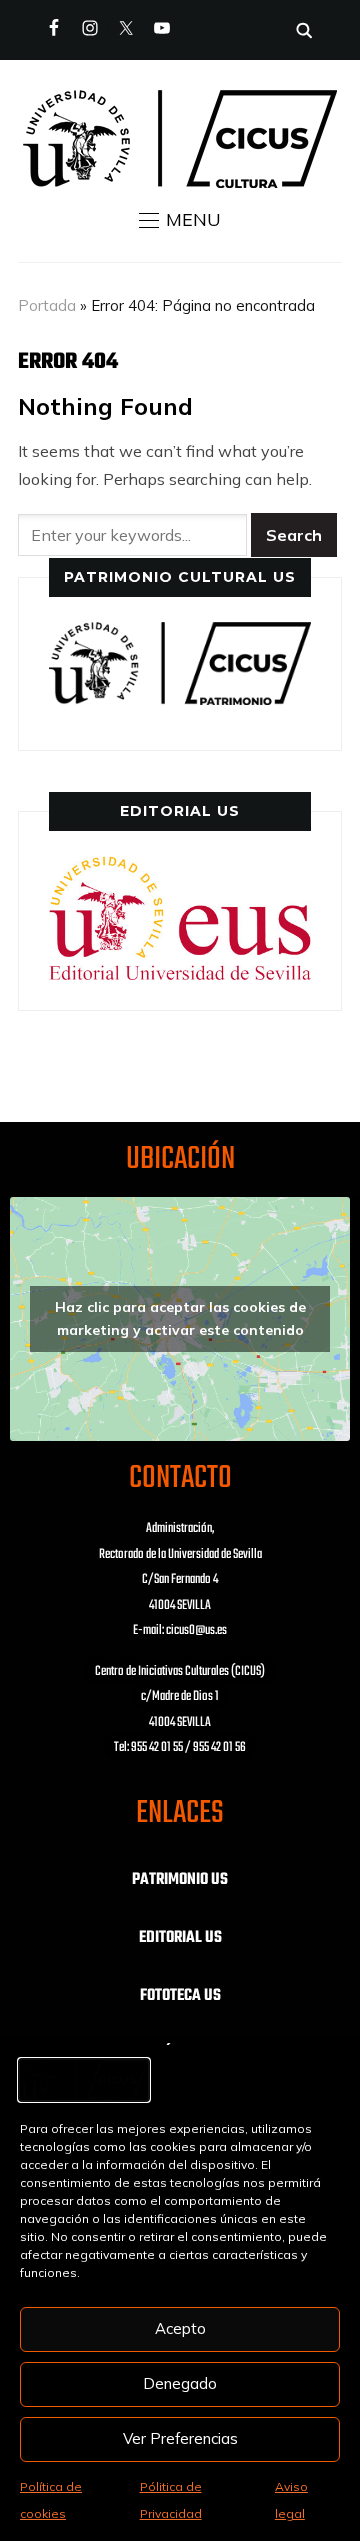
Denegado (180, 2383)
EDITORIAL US (180, 1938)
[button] (180, 220)
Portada (47, 305)
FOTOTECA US (180, 1996)
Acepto (180, 2328)
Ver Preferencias (180, 2438)
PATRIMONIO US (180, 1880)
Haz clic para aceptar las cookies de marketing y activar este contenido (180, 1318)
